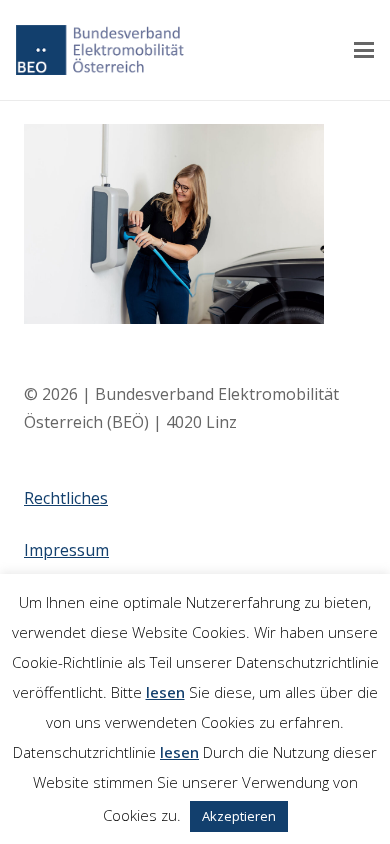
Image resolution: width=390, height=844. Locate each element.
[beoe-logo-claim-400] (100, 50)
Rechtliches (66, 498)
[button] (364, 50)
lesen (165, 692)
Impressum (66, 550)
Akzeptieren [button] (239, 816)
